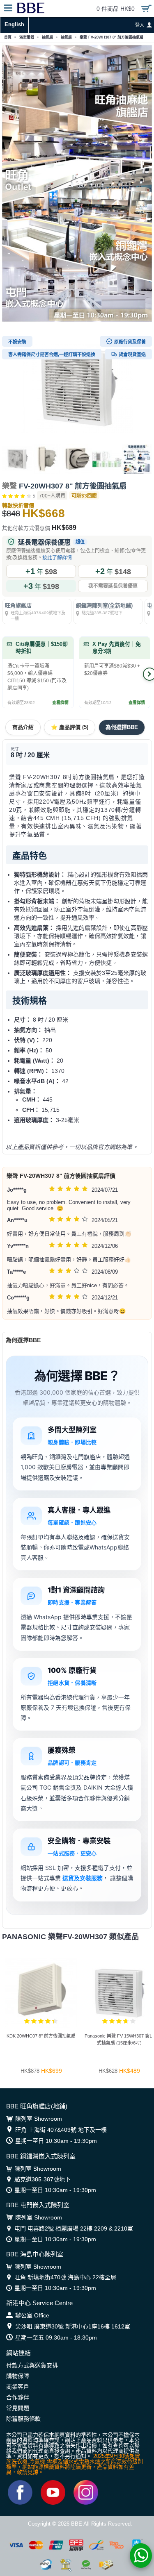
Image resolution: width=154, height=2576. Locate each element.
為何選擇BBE (122, 727)
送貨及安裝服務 (83, 1878)
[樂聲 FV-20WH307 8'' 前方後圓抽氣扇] (77, 388)
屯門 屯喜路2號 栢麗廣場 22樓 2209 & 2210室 (74, 2228)
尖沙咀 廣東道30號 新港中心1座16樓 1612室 (73, 2326)
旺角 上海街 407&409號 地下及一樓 (61, 2130)
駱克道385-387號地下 (43, 2179)
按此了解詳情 (57, 558)
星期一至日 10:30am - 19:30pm (56, 2141)
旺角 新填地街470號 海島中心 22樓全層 (65, 2277)
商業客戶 (18, 2387)
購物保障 (18, 2376)
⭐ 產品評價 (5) (70, 727)
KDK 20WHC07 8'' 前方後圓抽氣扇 (41, 2036)
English (14, 24)
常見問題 (18, 2408)
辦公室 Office (32, 2315)
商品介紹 (23, 727)
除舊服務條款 (23, 2419)
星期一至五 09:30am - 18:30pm (56, 2337)
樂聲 (9, 486)
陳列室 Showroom (39, 2119)
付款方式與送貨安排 (32, 2365)
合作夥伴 (18, 2397)
